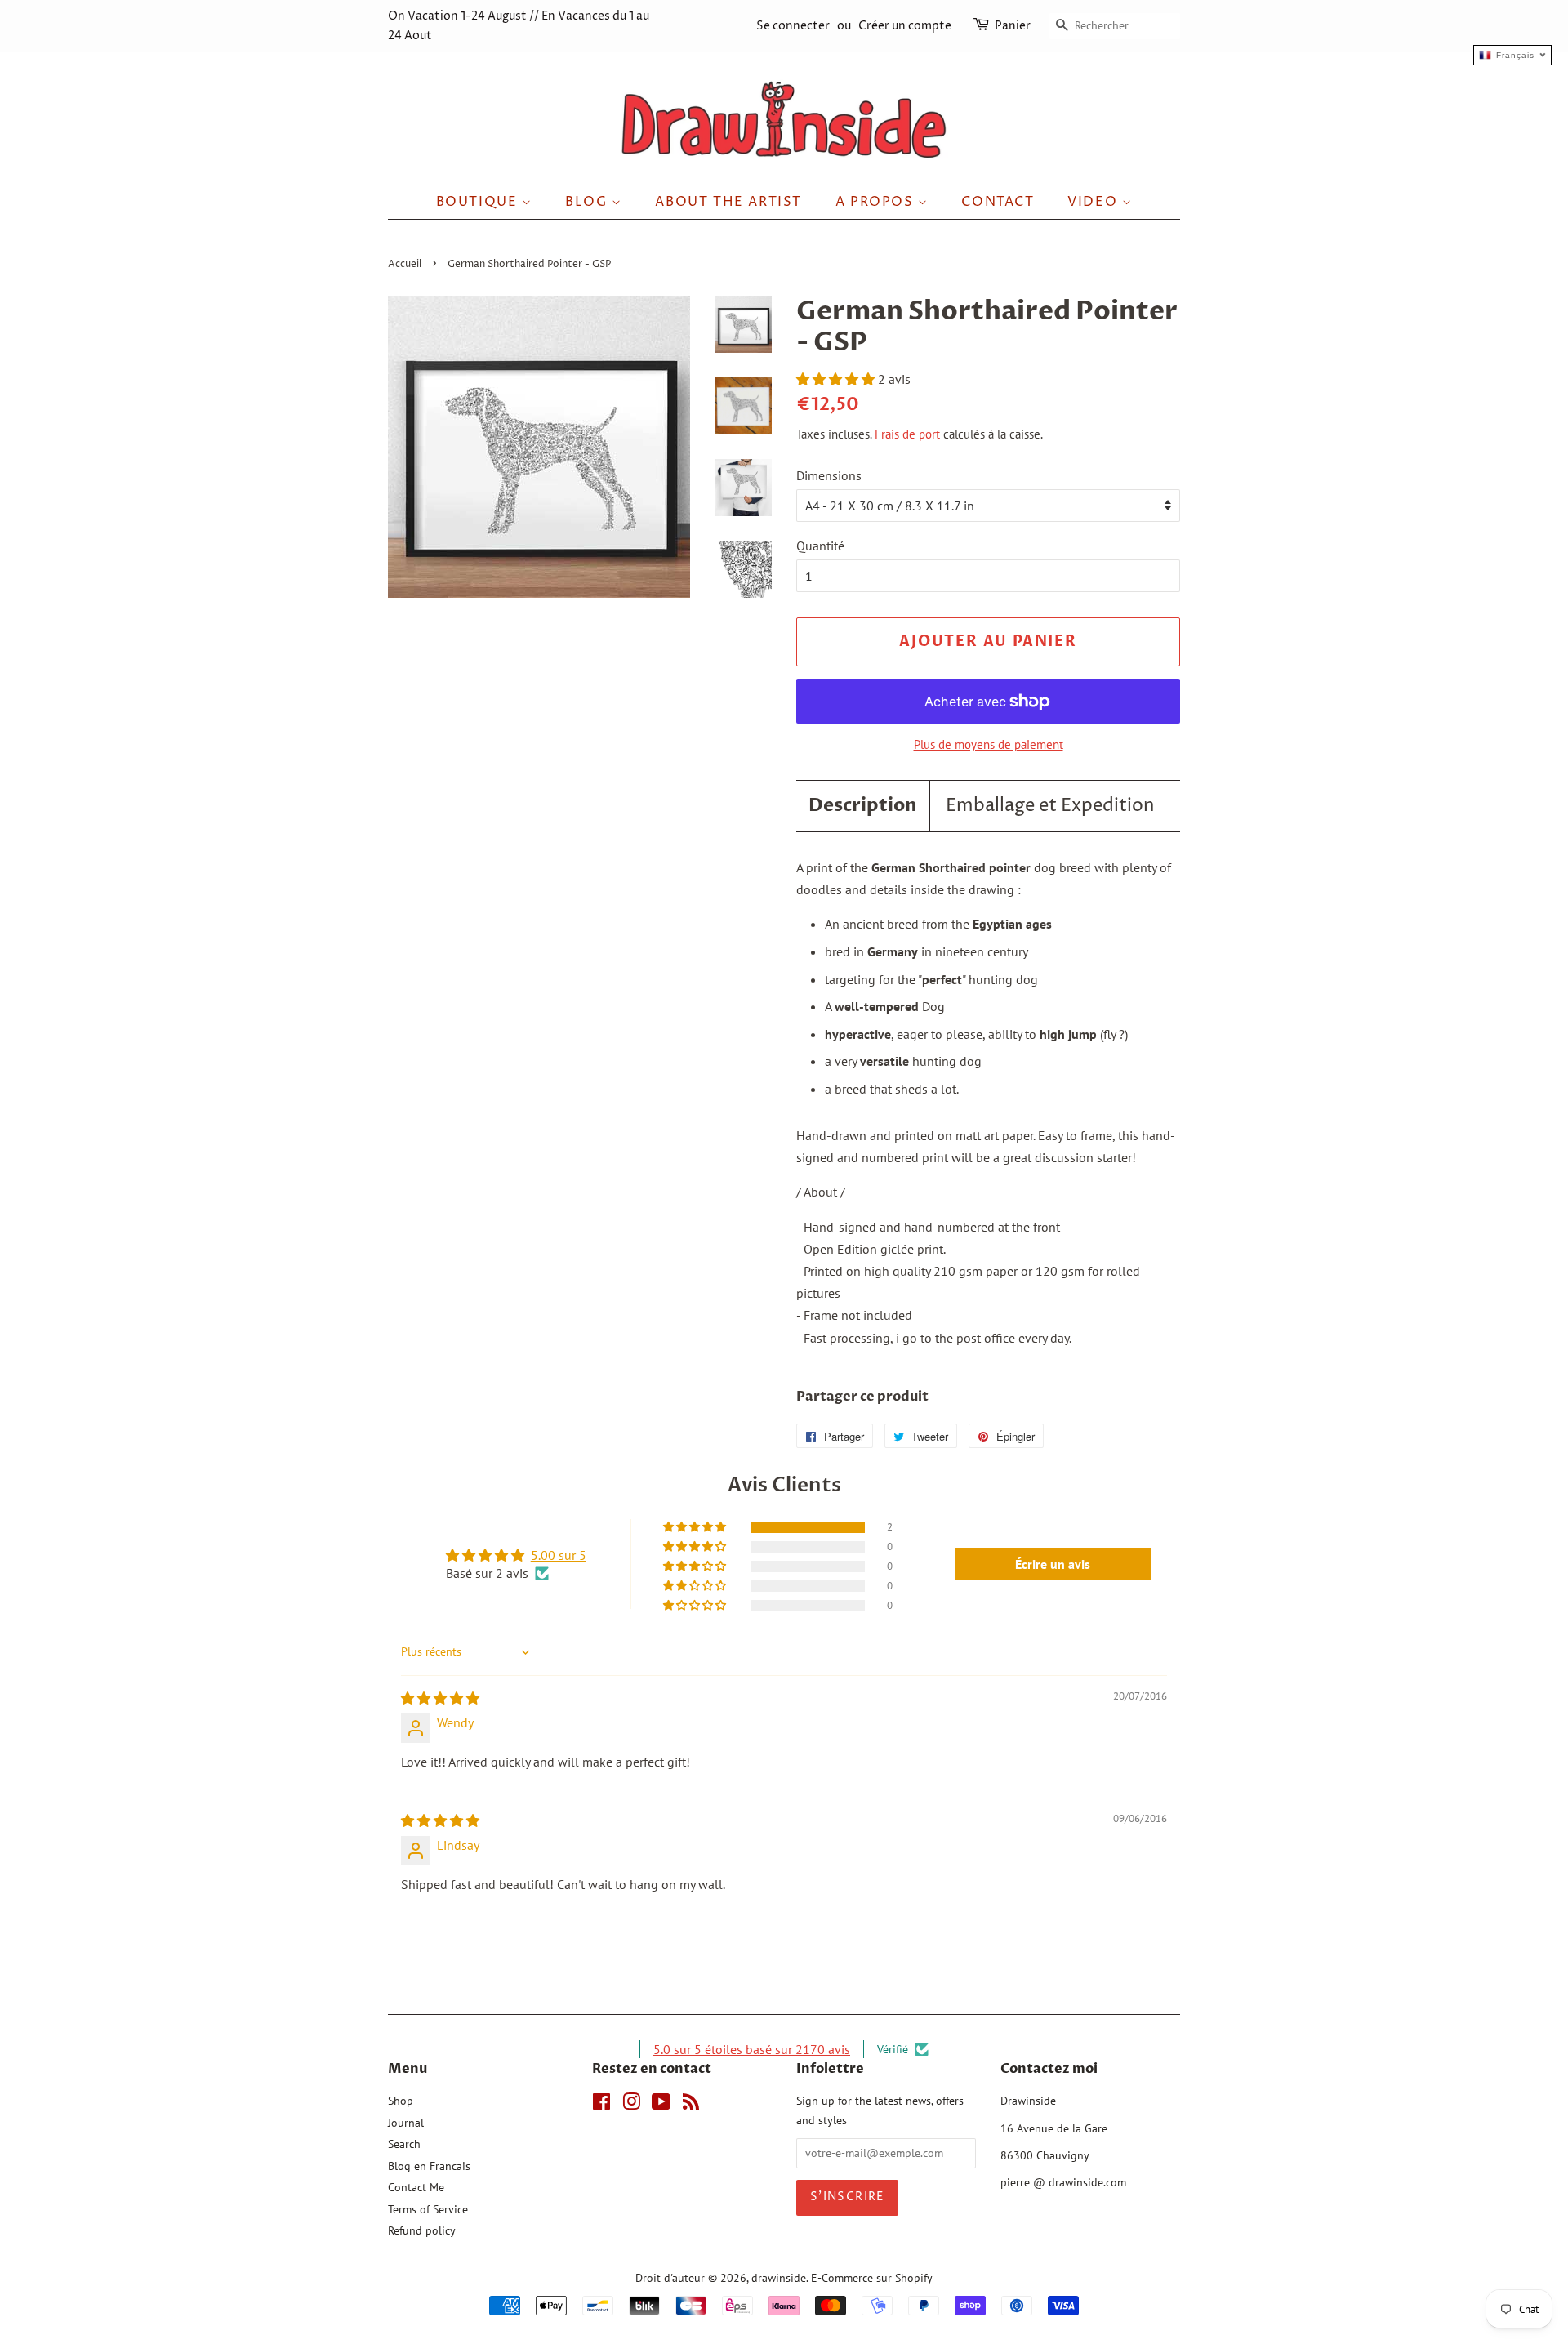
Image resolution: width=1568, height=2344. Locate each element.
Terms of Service (428, 2209)
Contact (998, 202)
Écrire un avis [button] (1053, 1564)
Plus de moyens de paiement (989, 744)
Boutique (479, 202)
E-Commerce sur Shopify (872, 2278)
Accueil (405, 264)
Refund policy (422, 2230)
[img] (440, 1698)
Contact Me (416, 2187)
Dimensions (829, 475)
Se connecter (793, 26)
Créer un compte (905, 26)
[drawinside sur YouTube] (661, 2105)
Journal (406, 2123)
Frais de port (907, 434)
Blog (588, 202)
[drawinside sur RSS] (691, 2105)
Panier (1013, 26)
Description (863, 805)
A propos (877, 202)
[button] (837, 379)
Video (1095, 202)
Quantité (820, 546)
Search (404, 2144)
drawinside (779, 2278)
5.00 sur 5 (559, 1555)
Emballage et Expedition (1050, 806)
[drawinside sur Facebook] (601, 2105)
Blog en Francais (429, 2166)
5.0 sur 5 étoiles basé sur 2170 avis (752, 2049)
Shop (401, 2101)
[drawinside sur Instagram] (631, 2105)
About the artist (728, 202)
